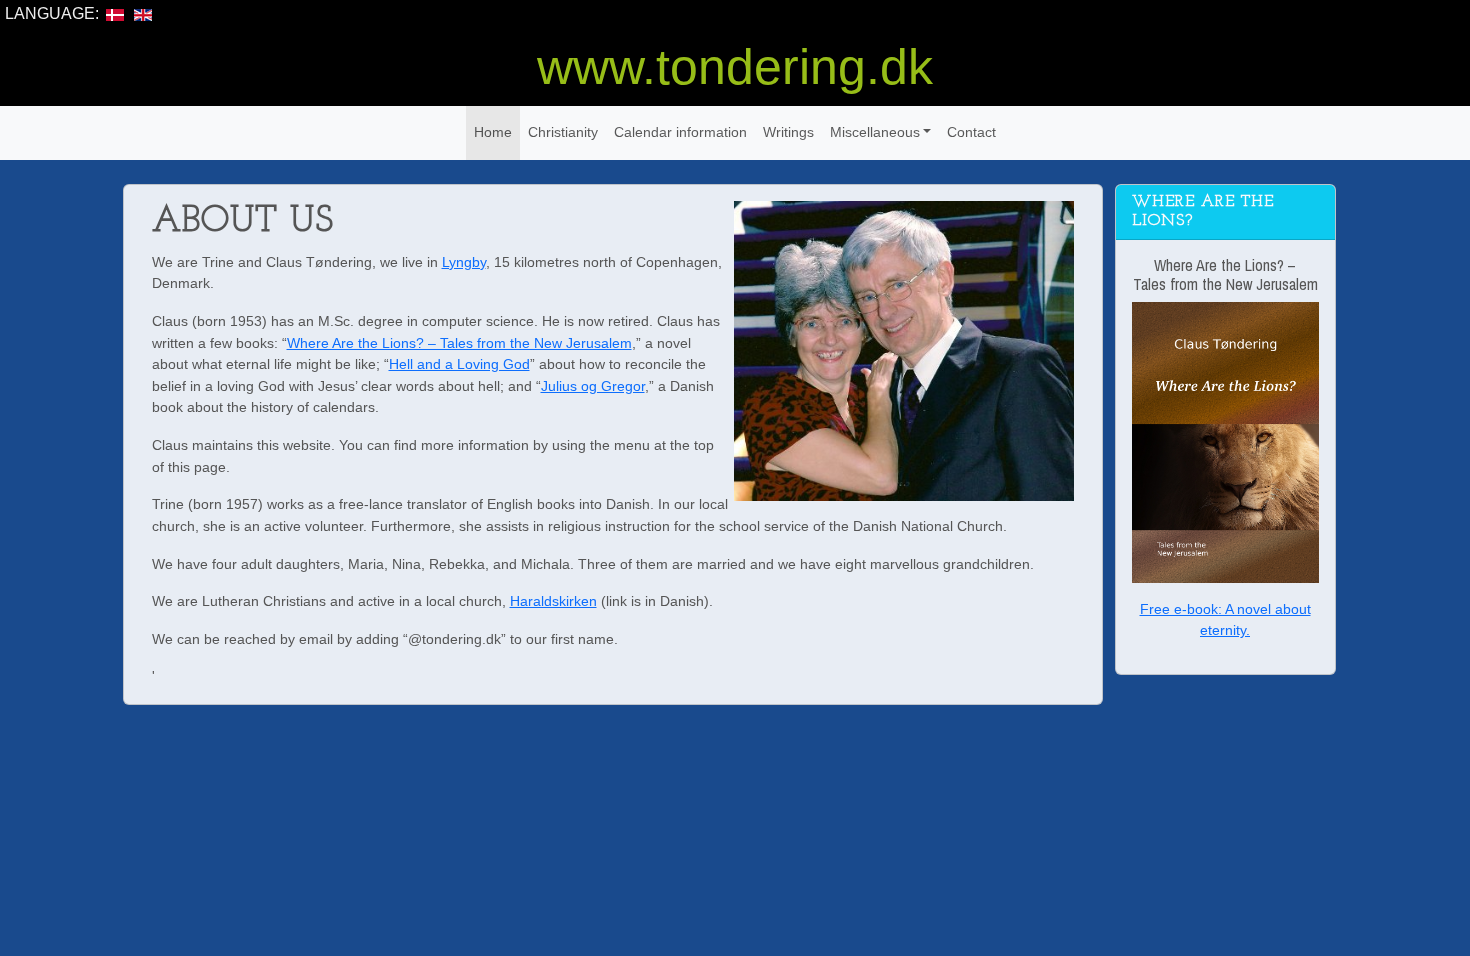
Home (493, 132)
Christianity (563, 132)
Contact (971, 132)
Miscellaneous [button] (875, 132)
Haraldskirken (553, 601)
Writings (788, 132)
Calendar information (680, 132)
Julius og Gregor (593, 386)
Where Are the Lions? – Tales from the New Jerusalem (459, 343)
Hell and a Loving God (459, 364)
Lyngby (464, 262)
